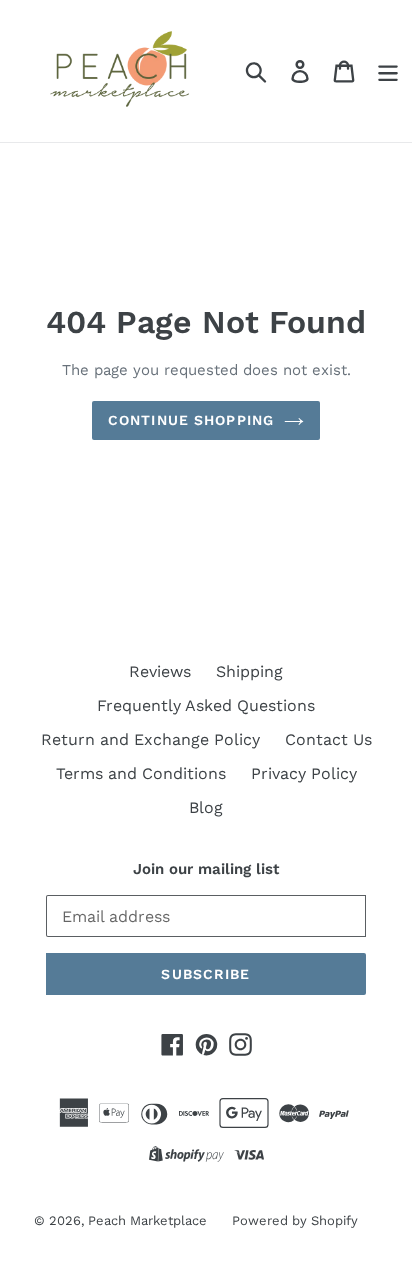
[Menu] (388, 71)
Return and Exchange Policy (150, 739)
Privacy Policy (304, 773)
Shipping (249, 671)
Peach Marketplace (147, 1220)
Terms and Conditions (141, 773)
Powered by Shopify (295, 1220)
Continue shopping (191, 420)
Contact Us (328, 739)
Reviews (160, 671)
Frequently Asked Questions (206, 705)
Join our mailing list (206, 869)
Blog (206, 807)
